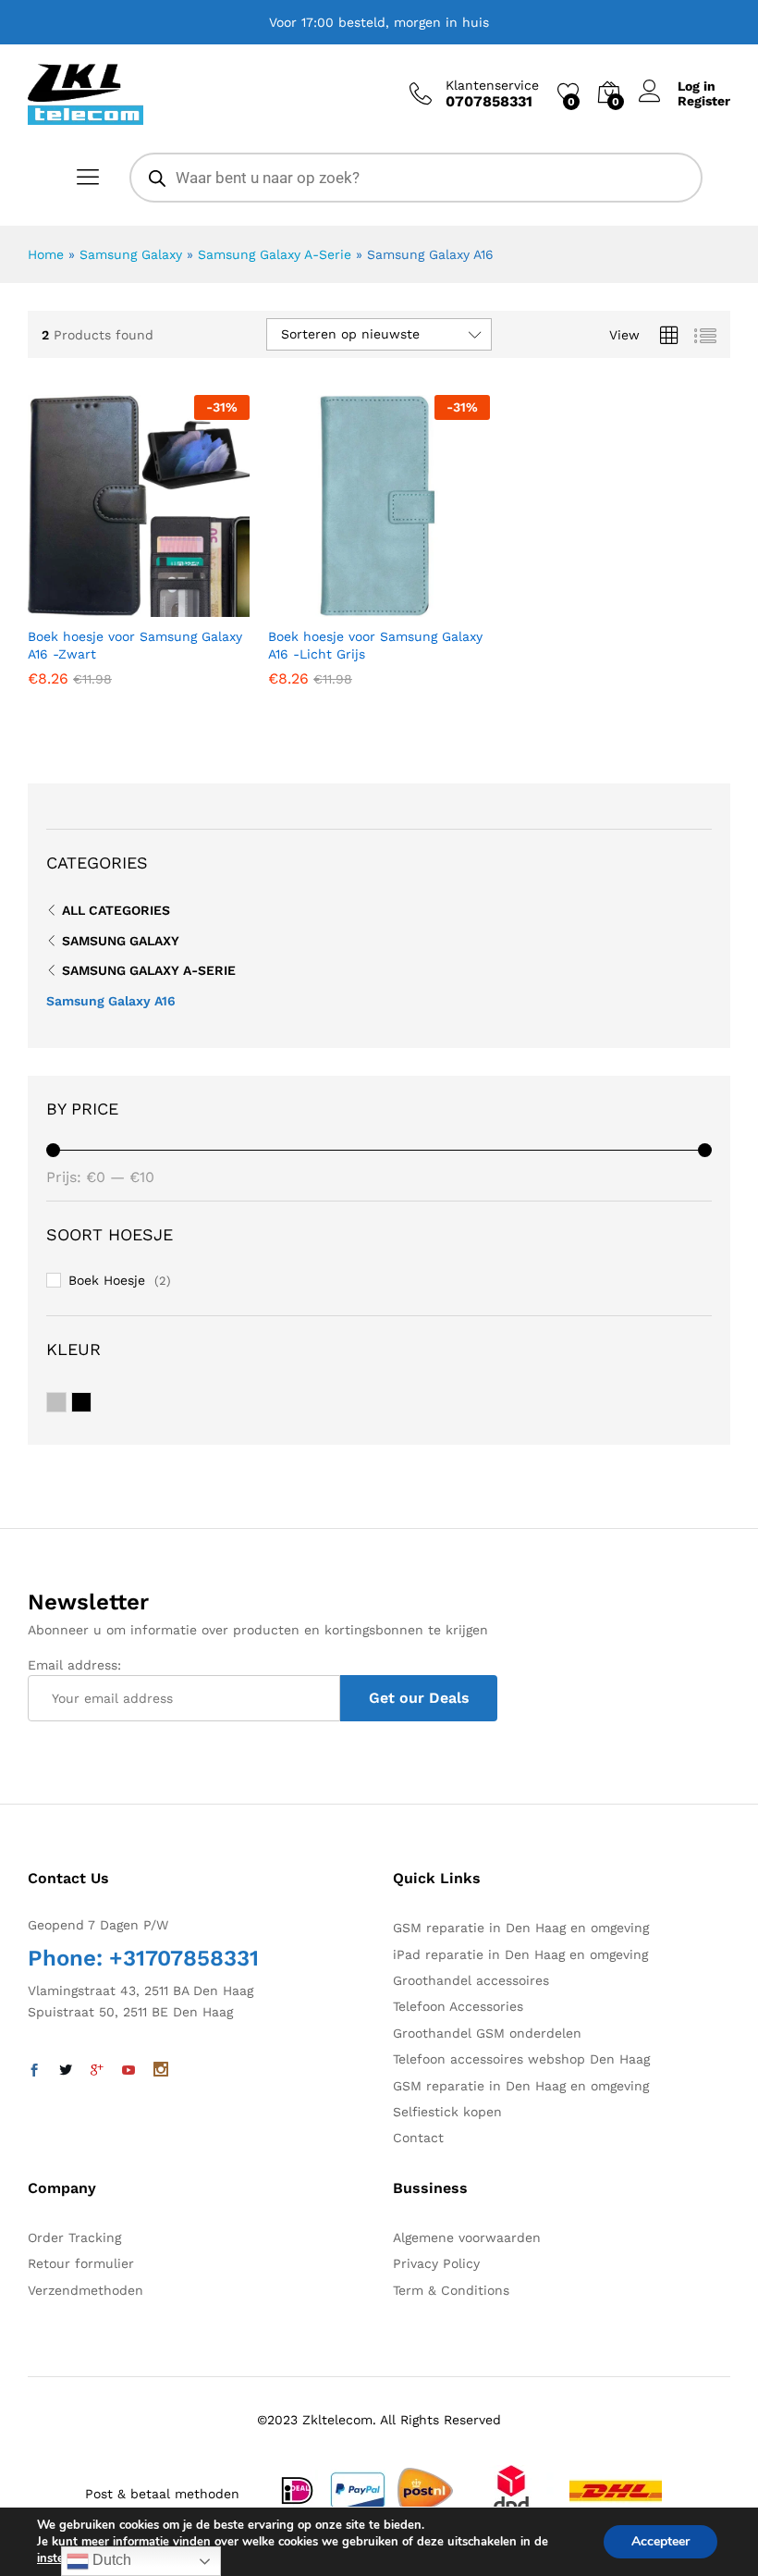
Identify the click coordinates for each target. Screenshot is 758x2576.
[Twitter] (66, 2071)
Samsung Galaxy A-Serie (275, 254)
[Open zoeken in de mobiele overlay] (416, 178)
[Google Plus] (97, 2071)
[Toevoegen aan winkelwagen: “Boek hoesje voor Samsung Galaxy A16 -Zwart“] (93, 606)
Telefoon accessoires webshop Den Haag (521, 2059)
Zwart (91, 1403)
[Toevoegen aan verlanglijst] (178, 606)
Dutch (110, 2560)
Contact (418, 2138)
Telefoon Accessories (458, 2006)
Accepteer (660, 2541)
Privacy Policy (436, 2263)
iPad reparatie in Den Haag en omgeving (520, 1954)
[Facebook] (34, 2071)
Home (46, 254)
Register (704, 101)
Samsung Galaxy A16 (111, 1001)
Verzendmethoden (86, 2290)
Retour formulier (81, 2263)
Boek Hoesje (107, 1280)
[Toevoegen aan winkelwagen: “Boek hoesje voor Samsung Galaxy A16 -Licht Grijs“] (334, 606)
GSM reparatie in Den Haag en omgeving (521, 1928)
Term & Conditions (451, 2290)
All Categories (116, 910)
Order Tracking (74, 2237)
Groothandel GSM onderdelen (487, 2033)
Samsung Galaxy (131, 254)
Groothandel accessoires (471, 1980)
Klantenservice (492, 85)
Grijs (66, 1403)
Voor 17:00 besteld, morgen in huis (379, 22)
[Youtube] (128, 2071)
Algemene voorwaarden (467, 2237)
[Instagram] (161, 2071)
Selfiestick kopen (447, 2112)
